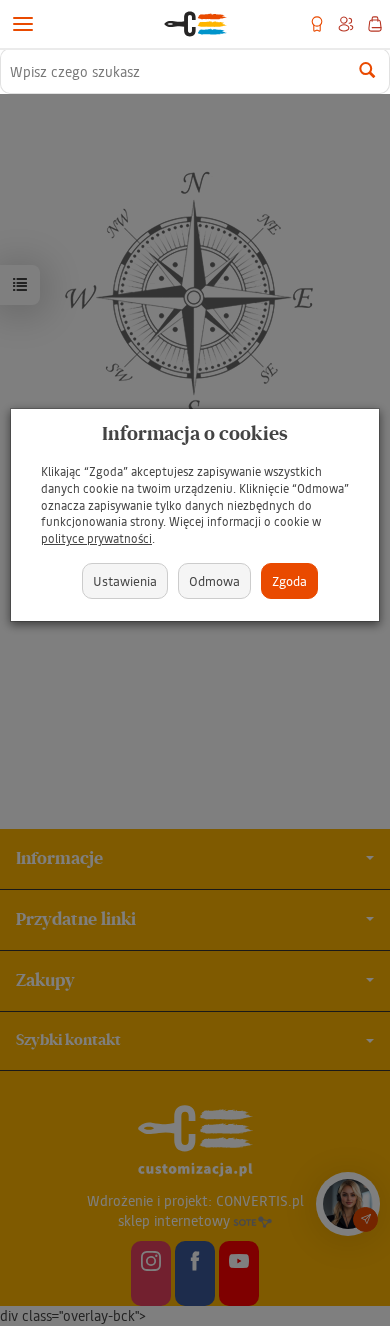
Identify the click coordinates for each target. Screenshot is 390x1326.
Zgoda (289, 580)
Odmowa (214, 580)
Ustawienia (125, 580)
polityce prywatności (96, 538)
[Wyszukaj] (367, 71)
